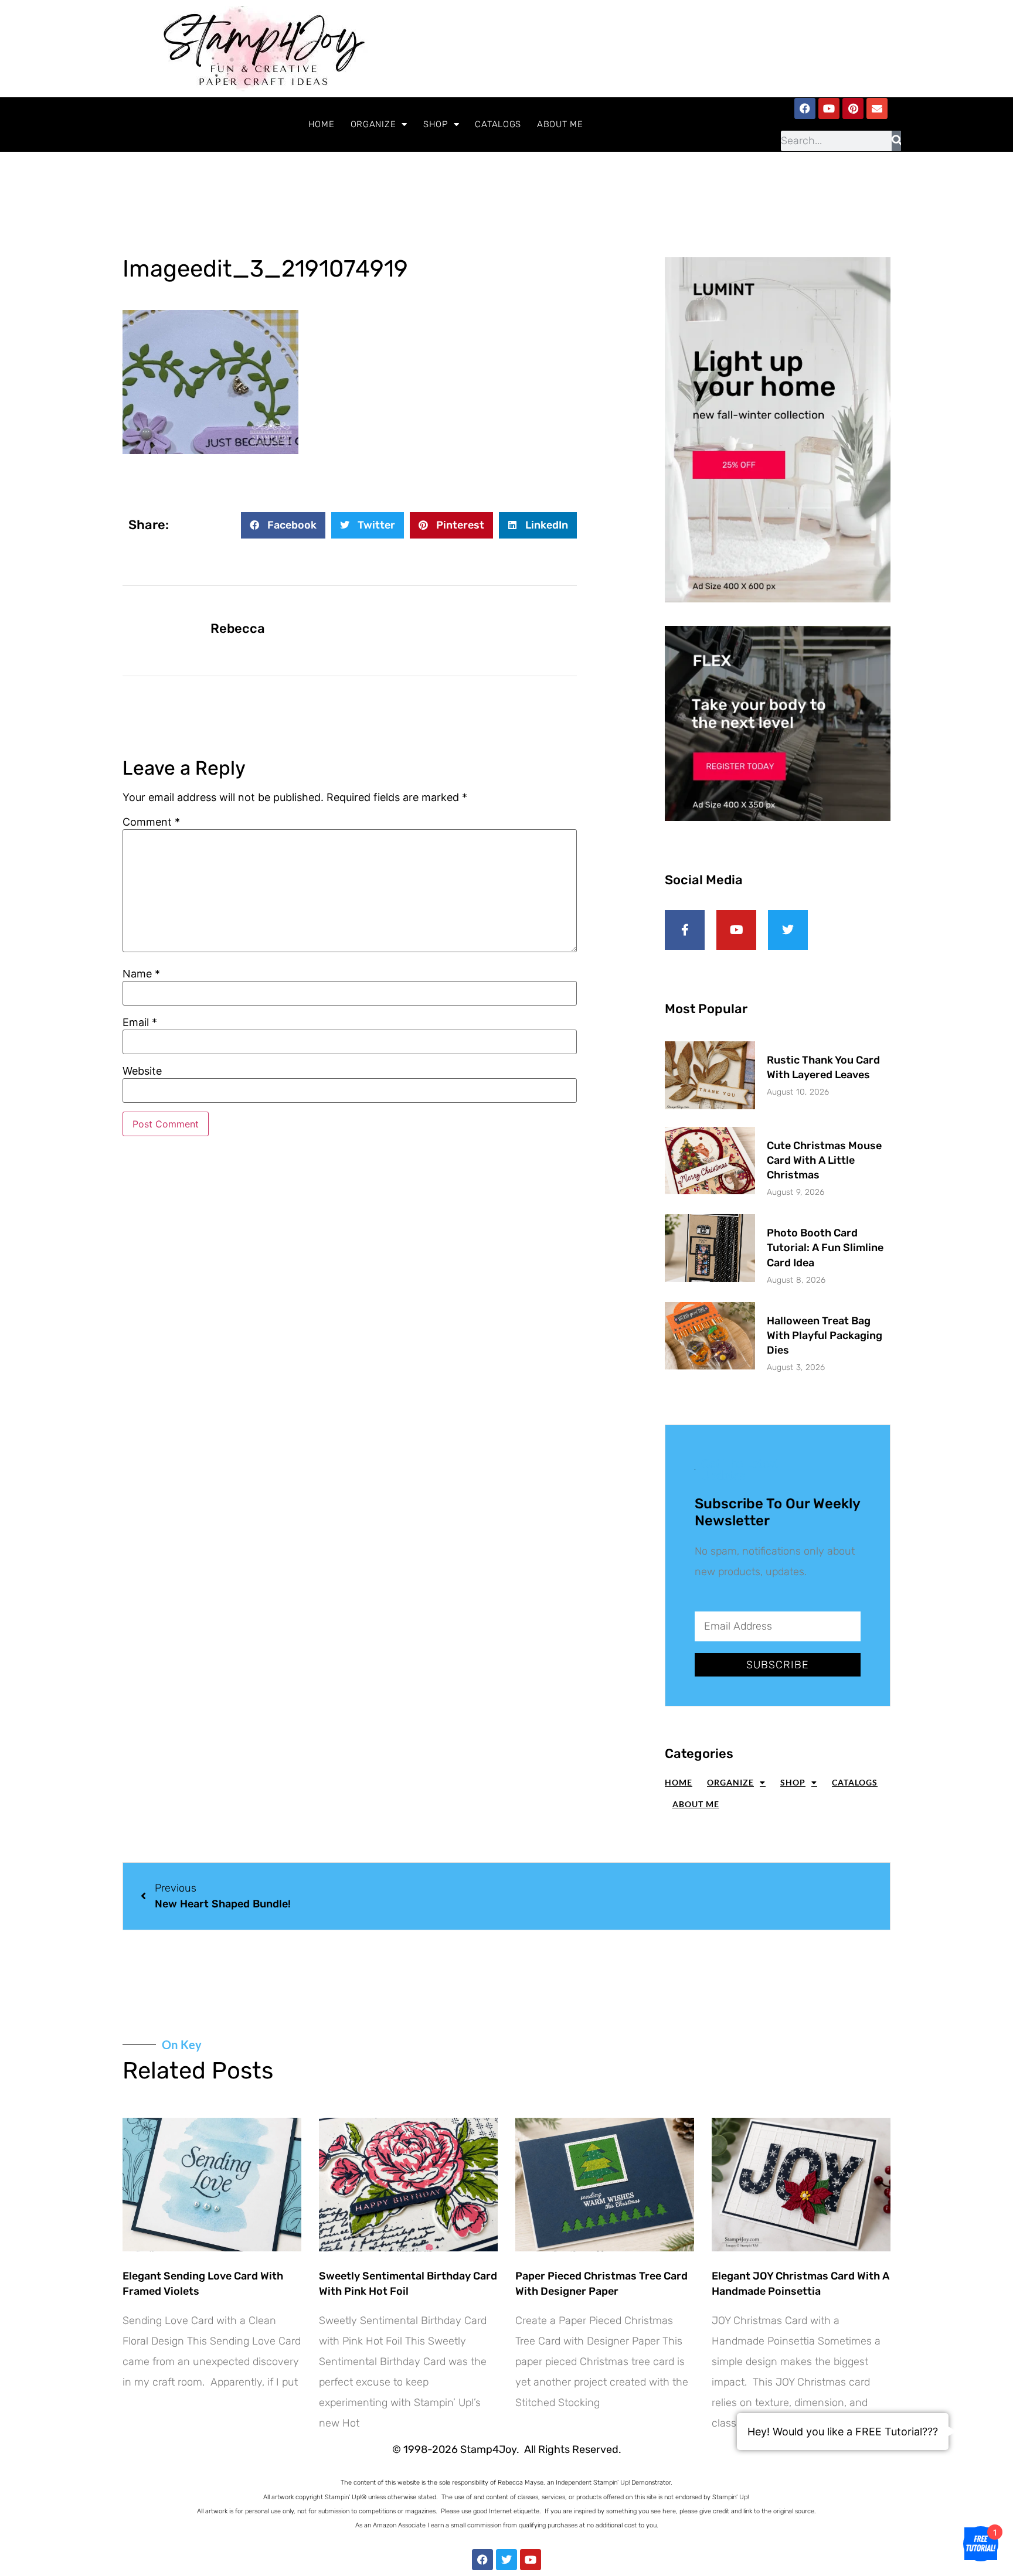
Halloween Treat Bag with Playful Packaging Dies (825, 1335)
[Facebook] (805, 108)
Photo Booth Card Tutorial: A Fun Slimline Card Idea (825, 1248)
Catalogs (498, 124)
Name (141, 974)
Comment (151, 822)
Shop (436, 124)
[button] (283, 525)
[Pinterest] (853, 108)
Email (140, 1023)
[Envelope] (877, 108)
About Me (560, 124)
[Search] (897, 141)
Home (322, 124)
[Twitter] (506, 2560)
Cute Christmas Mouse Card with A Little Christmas (824, 1160)
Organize (373, 124)
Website (142, 1071)
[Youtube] (829, 108)
